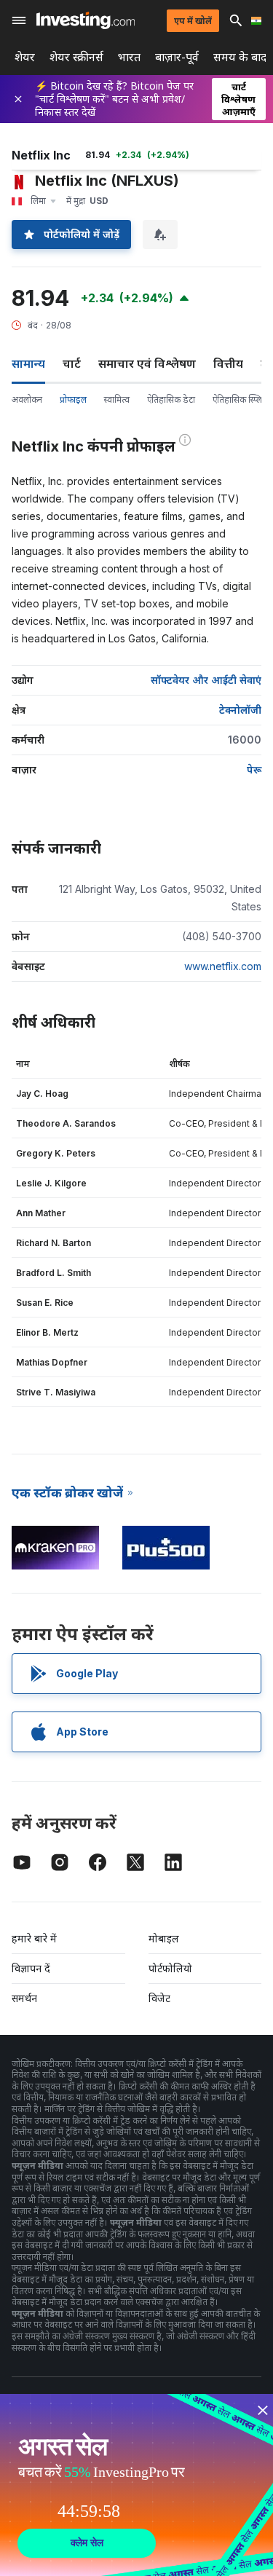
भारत (129, 57)
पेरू (254, 769)
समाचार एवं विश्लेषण (147, 363)
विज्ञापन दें (31, 1968)
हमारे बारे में (34, 1938)
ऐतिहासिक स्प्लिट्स (242, 399)
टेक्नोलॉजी (240, 710)
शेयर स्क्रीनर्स (76, 57)
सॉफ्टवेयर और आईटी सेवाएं (206, 680)
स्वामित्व (117, 399)
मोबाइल (164, 1938)
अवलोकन (27, 399)
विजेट (159, 1998)
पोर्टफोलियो (170, 1968)
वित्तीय (228, 363)
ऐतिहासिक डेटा (171, 399)
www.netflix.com (223, 966)
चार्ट (72, 363)
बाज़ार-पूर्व (177, 57)
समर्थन (24, 1998)
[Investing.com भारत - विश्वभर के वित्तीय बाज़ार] (86, 20)
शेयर (25, 57)
